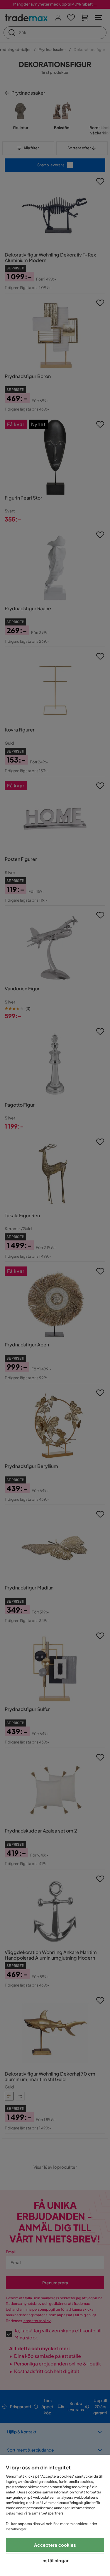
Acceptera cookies (55, 2545)
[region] (55, 2516)
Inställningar (55, 2560)
